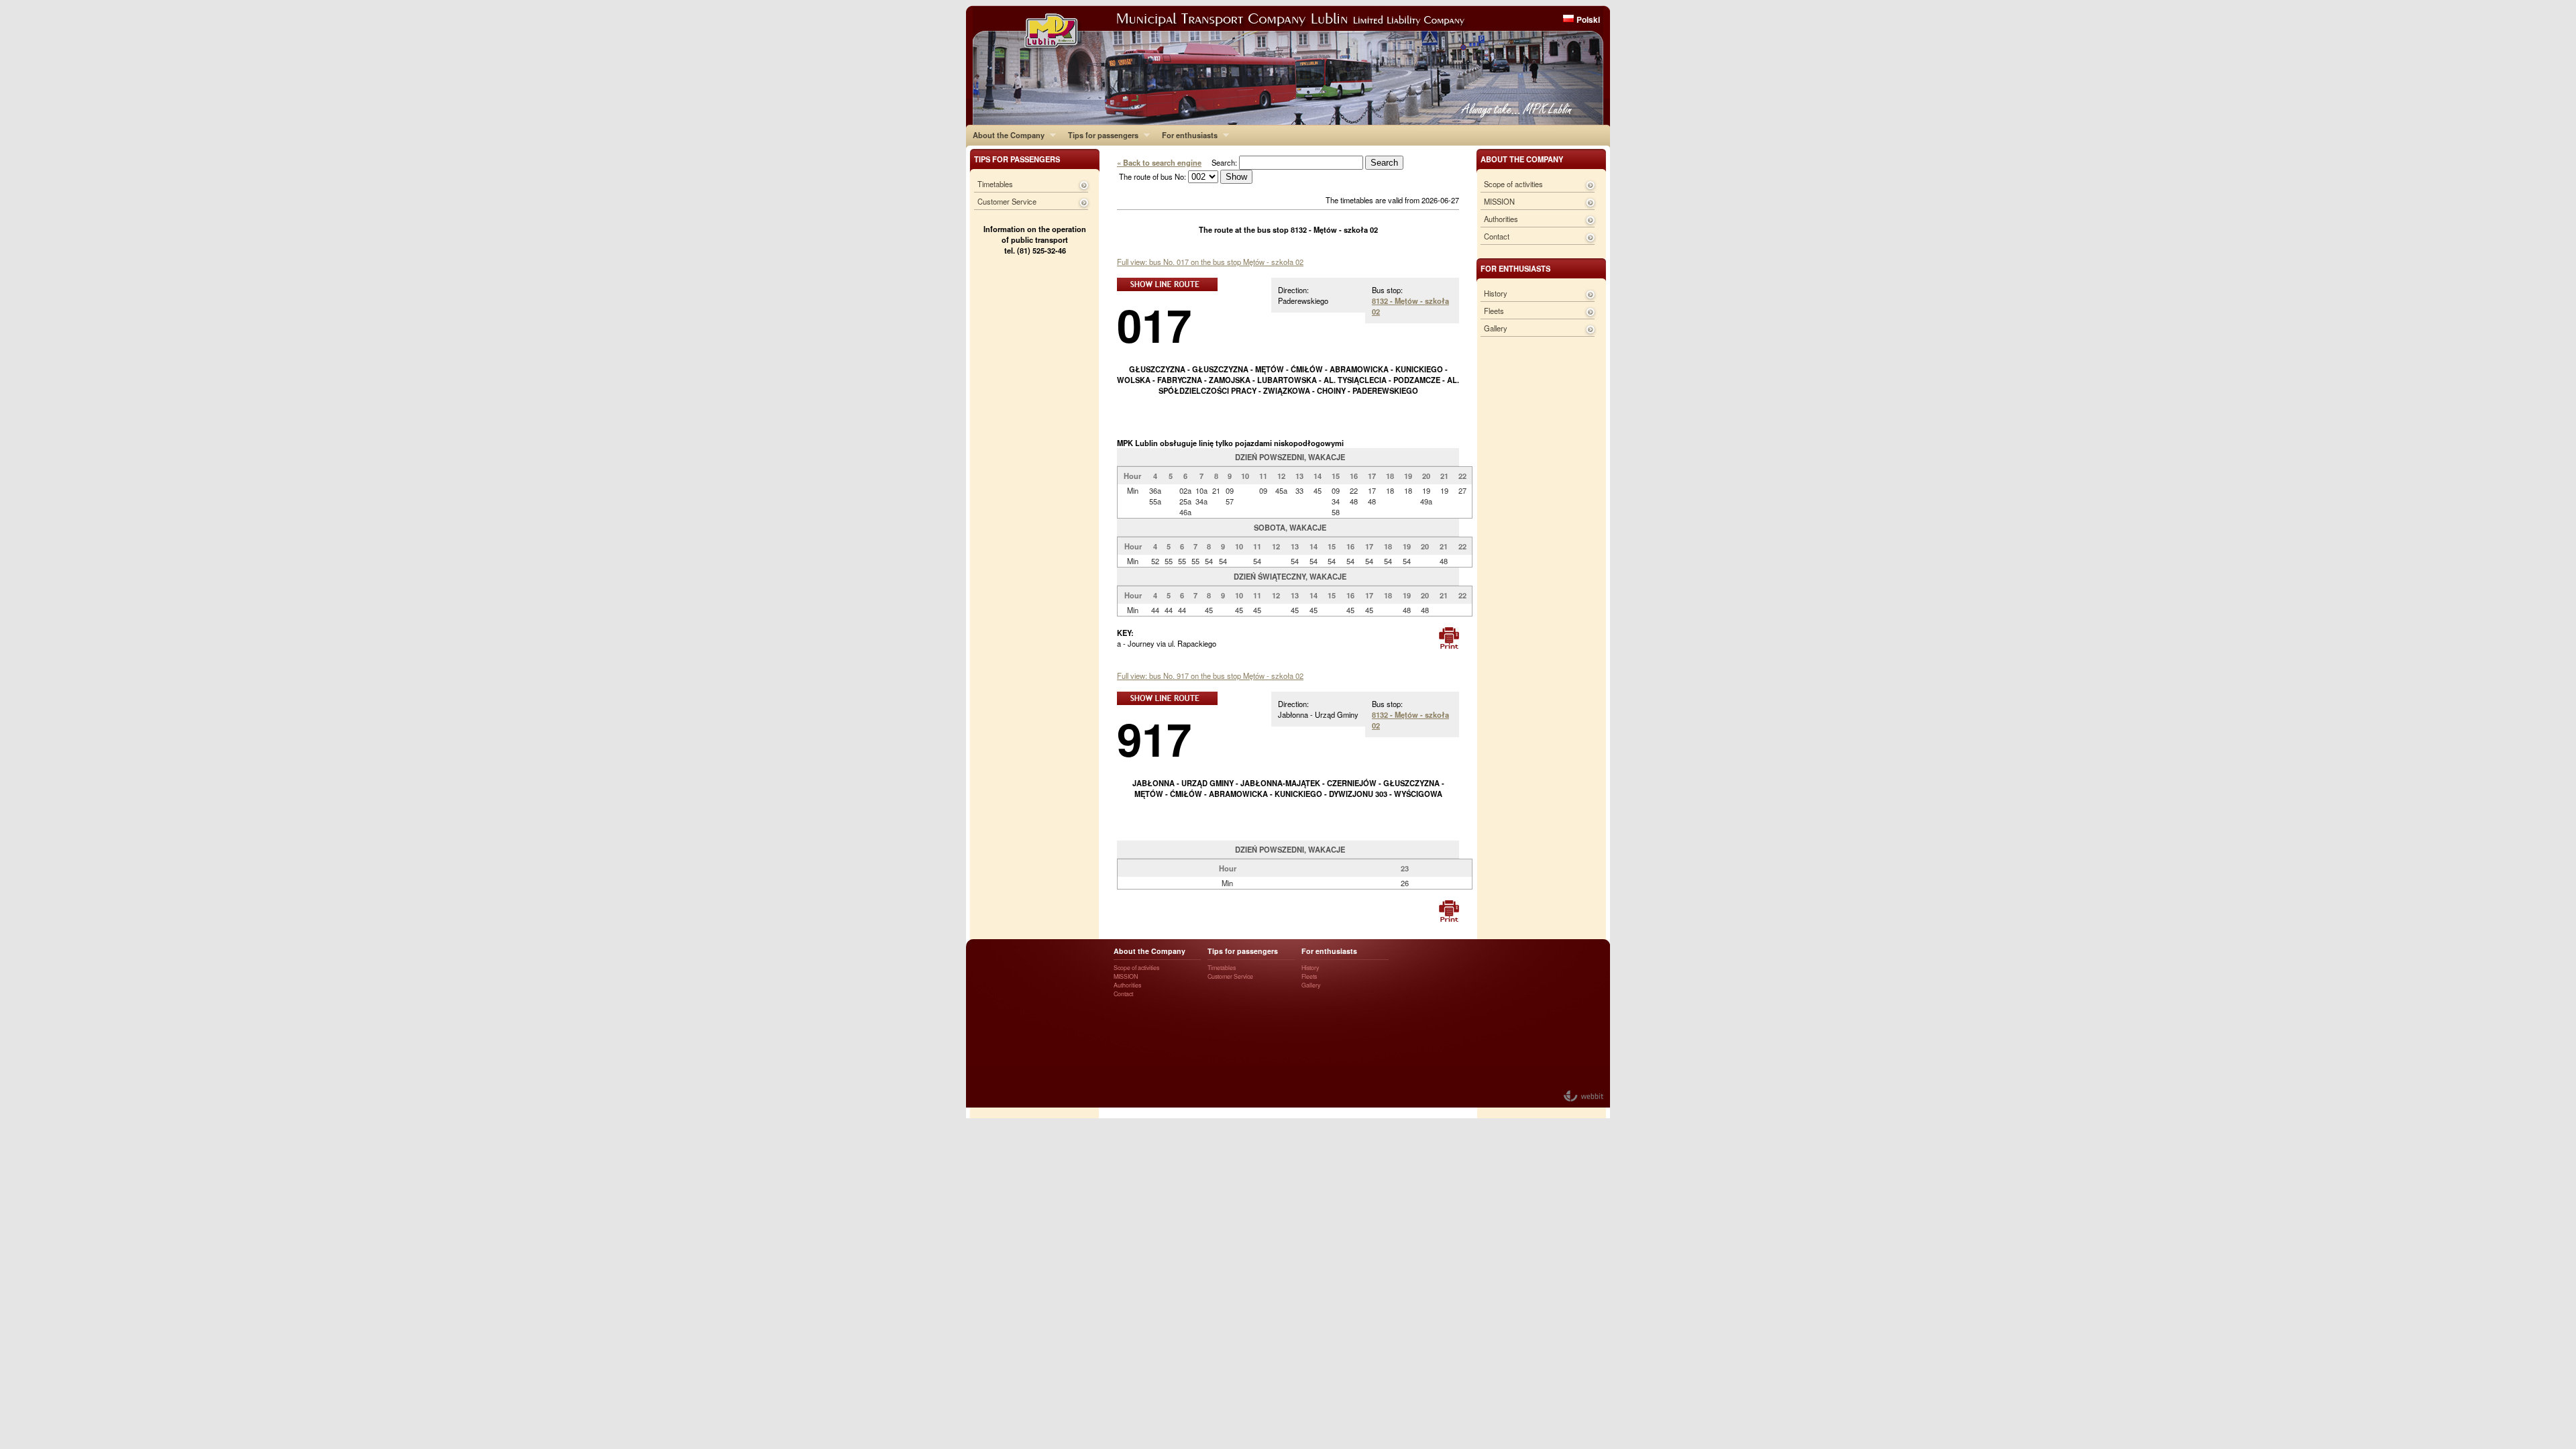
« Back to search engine (1159, 162)
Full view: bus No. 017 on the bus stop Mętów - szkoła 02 (1210, 262)
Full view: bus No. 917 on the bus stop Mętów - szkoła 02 (1210, 676)
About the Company (1005, 135)
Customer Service (1007, 201)
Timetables (995, 184)
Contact (1497, 236)
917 (1154, 738)
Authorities (1501, 219)
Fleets (1494, 311)
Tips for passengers (1100, 135)
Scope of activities (1513, 184)
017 (1154, 324)
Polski (1588, 19)
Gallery (1496, 328)
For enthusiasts (1186, 135)
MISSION (1499, 201)
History (1496, 293)
